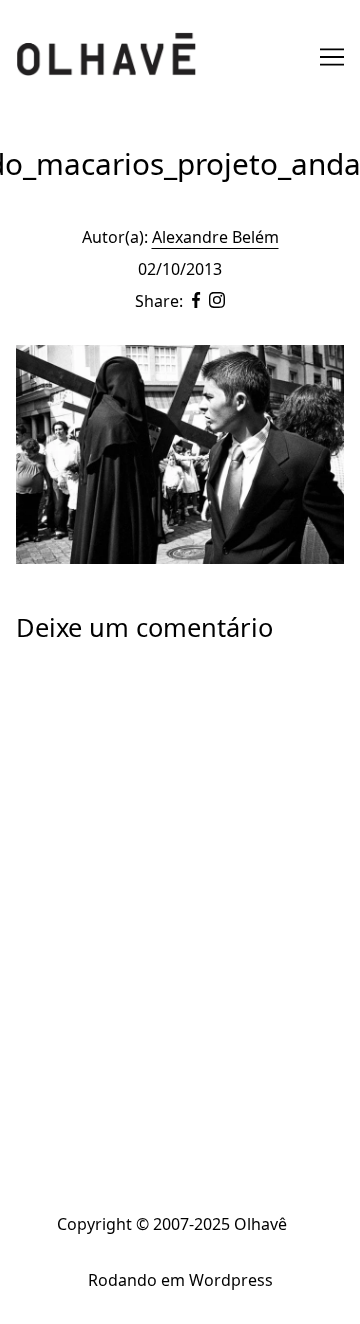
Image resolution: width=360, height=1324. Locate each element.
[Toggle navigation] (332, 57)
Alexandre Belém (215, 237)
